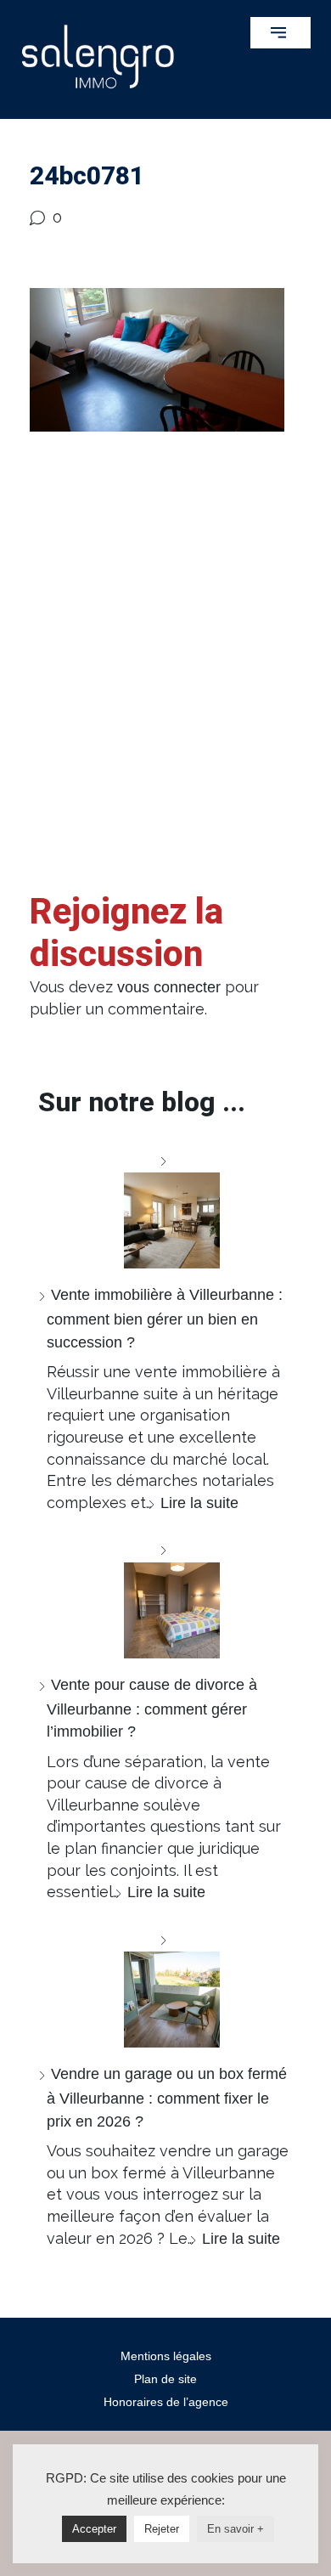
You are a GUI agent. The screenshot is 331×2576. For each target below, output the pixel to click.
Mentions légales (166, 2356)
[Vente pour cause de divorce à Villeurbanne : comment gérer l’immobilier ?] (165, 1599)
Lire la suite (199, 1503)
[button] (281, 33)
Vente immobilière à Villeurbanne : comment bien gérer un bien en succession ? (165, 1318)
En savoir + (236, 2529)
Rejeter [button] (162, 2529)
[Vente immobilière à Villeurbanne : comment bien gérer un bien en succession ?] (165, 1209)
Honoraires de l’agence (166, 2402)
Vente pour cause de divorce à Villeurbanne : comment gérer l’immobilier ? (152, 1708)
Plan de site (165, 2379)
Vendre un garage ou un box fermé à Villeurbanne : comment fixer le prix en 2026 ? (167, 2097)
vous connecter (169, 987)
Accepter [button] (94, 2529)
